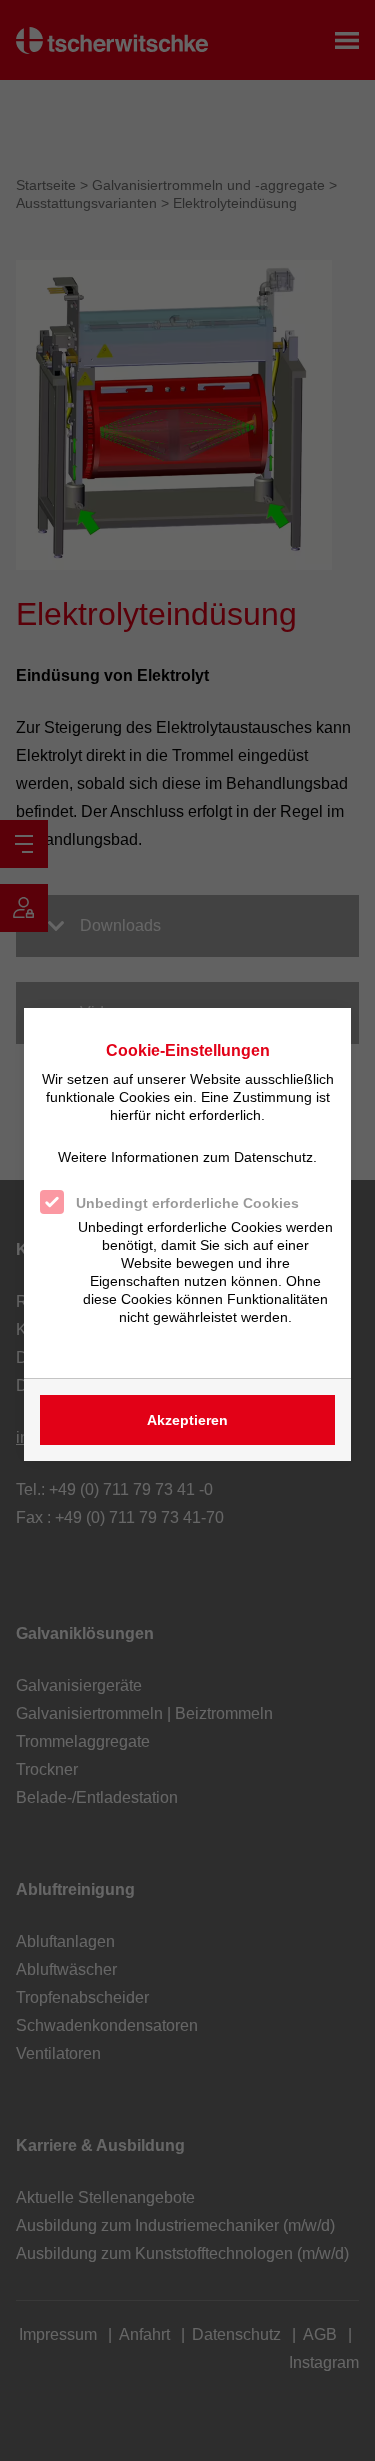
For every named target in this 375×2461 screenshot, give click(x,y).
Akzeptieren (187, 1420)
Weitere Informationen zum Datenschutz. (187, 1157)
